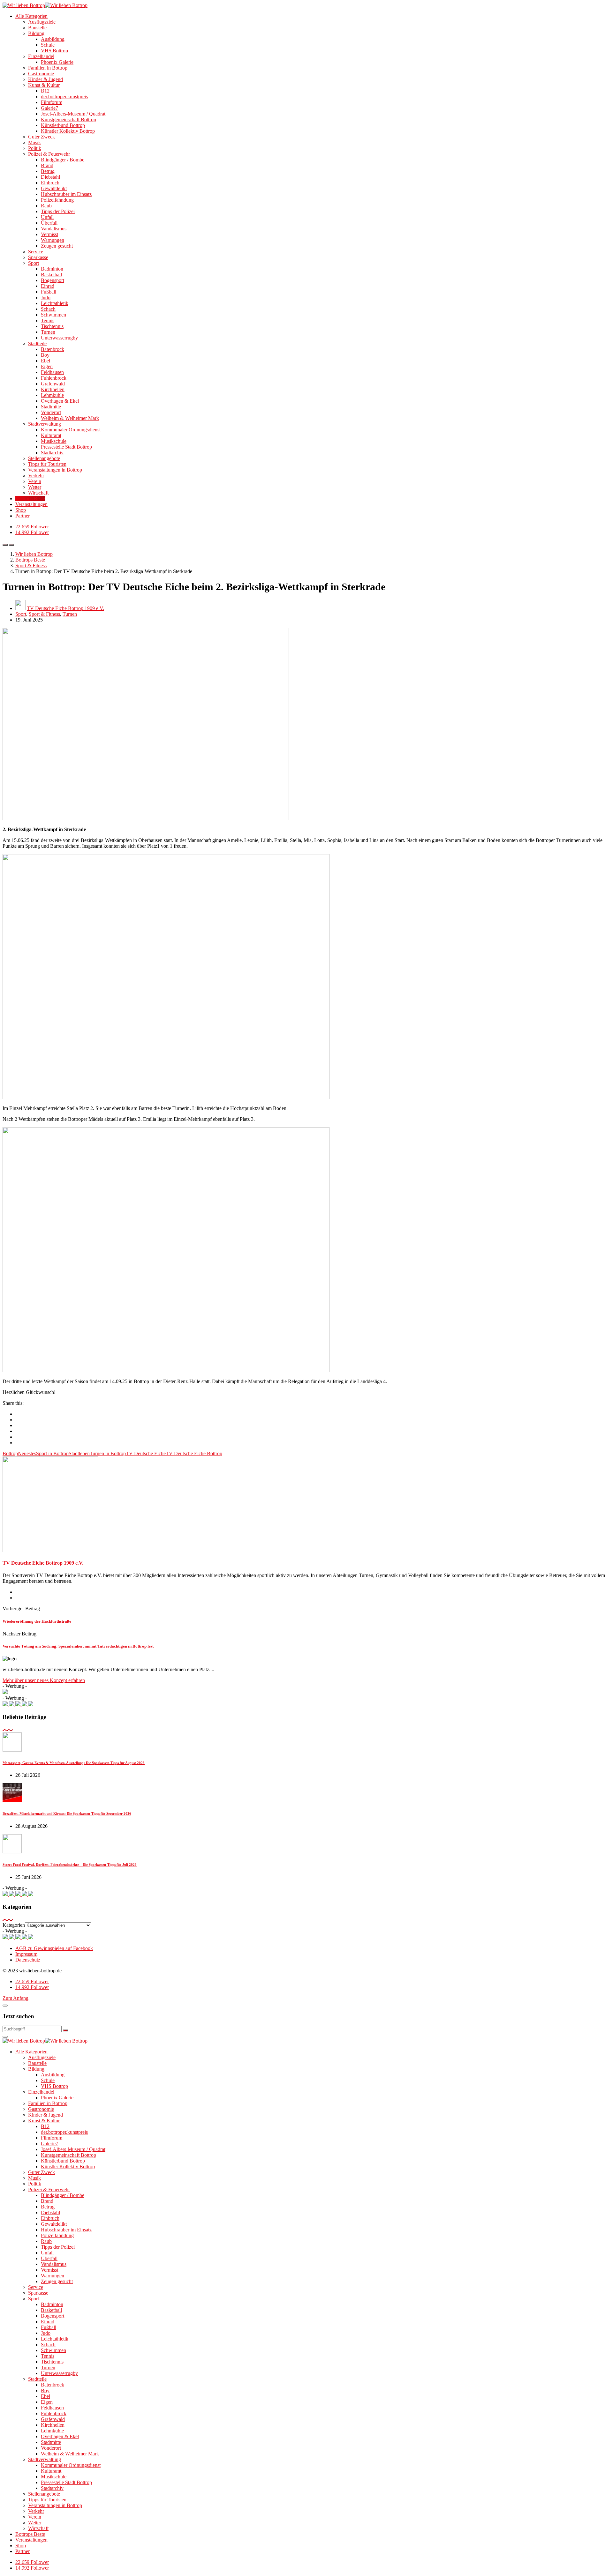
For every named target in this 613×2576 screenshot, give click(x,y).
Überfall (49, 223)
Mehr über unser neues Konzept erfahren (44, 1680)
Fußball (49, 292)
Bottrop (10, 1453)
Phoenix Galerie (57, 62)
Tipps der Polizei (58, 211)
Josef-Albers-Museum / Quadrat (73, 114)
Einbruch (50, 183)
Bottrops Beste (30, 499)
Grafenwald (53, 384)
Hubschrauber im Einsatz (66, 194)
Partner (23, 516)
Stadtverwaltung (45, 424)
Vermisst (49, 234)
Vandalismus (54, 229)
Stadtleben (79, 1453)
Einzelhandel (41, 56)
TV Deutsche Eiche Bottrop (194, 1453)
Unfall (47, 217)
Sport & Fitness (44, 614)
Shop (21, 510)
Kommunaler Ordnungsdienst (71, 430)
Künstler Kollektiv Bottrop (68, 131)
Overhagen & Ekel (60, 401)
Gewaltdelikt (54, 188)
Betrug (48, 171)
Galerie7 (49, 108)
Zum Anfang (15, 1998)
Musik (34, 142)
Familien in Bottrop (48, 68)
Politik (35, 148)
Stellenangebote (44, 458)
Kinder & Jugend (45, 79)
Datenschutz (28, 1960)
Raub (46, 206)
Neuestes (27, 1453)
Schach (48, 309)
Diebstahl (50, 177)
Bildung (36, 33)
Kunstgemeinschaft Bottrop (68, 119)
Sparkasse (38, 257)
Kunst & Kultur (44, 85)
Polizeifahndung (57, 200)
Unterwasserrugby (59, 338)
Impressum (26, 1954)
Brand (47, 165)
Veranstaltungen (31, 504)
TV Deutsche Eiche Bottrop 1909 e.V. (65, 608)
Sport (34, 263)
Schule (48, 45)
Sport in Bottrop (52, 1453)
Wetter (35, 487)
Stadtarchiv (52, 453)
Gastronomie (41, 74)
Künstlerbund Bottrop (63, 125)
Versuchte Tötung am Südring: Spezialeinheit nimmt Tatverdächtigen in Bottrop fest (78, 1646)
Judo (46, 298)
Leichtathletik (55, 303)
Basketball (51, 275)
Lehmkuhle (52, 395)
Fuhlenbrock (54, 378)
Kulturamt (51, 435)
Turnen (48, 332)
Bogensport (53, 280)
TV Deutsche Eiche (146, 1453)
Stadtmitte (51, 407)
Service (36, 252)
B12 (45, 91)
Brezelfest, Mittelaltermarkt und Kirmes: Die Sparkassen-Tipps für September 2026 (67, 1813)
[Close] (5, 2006)
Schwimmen (53, 315)
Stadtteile (37, 343)
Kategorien (14, 1925)
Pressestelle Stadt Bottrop (66, 447)
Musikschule (54, 441)
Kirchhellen (53, 389)
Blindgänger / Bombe (63, 160)
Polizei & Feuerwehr (49, 154)
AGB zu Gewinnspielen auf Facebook (54, 1948)
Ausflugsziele (42, 22)
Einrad (48, 286)
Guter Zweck (42, 137)
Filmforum (52, 102)
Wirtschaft (38, 493)
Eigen (47, 366)
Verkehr (36, 476)
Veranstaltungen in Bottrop (55, 470)
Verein (35, 481)
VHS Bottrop (54, 51)
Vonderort (51, 412)
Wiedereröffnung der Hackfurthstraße (37, 1621)
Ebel (45, 361)
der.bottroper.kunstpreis (64, 97)
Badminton (52, 269)
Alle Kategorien (31, 16)
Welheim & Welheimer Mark (70, 418)
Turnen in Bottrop (108, 1453)
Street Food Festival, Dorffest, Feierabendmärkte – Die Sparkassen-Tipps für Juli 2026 (70, 1865)
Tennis (48, 320)
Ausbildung (53, 39)
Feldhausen (52, 372)
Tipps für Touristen (47, 464)
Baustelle (37, 28)
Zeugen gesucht (57, 246)
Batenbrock (53, 349)
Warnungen (53, 240)
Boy (45, 355)
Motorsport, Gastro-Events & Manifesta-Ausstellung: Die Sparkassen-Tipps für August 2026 (74, 1763)
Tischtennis (52, 326)
